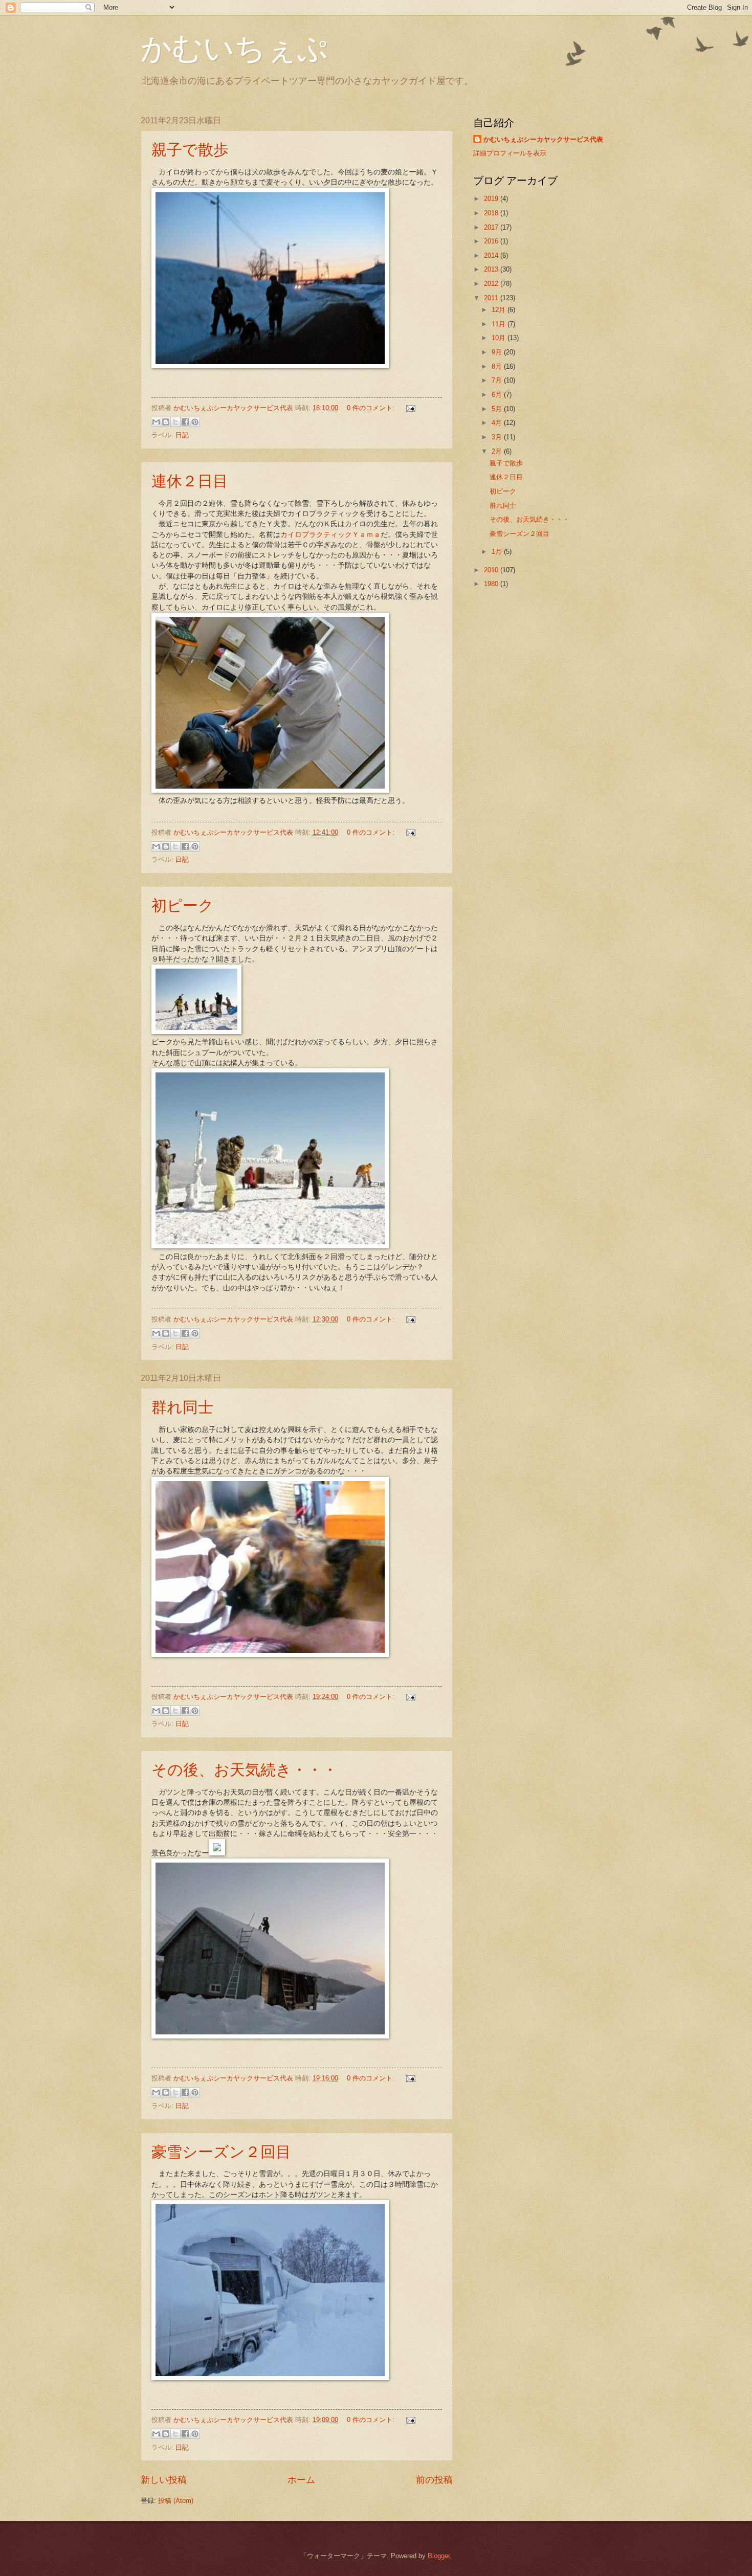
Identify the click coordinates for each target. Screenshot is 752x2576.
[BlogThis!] (166, 422)
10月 (500, 338)
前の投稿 (434, 2480)
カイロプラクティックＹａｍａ (330, 535)
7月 (498, 380)
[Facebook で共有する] (185, 422)
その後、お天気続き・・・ (245, 1769)
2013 (492, 269)
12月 (500, 310)
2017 (492, 227)
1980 (492, 584)
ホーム (301, 2480)
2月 (498, 451)
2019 (492, 199)
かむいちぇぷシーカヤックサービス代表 (543, 139)
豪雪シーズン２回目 (221, 2151)
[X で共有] (175, 422)
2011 (492, 298)
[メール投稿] (409, 408)
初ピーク (183, 905)
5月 (498, 409)
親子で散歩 (190, 149)
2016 (492, 241)
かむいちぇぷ (234, 47)
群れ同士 (182, 1406)
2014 (492, 255)
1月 (498, 552)
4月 (498, 423)
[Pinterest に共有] (195, 422)
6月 (498, 395)
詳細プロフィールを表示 (510, 153)
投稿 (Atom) (176, 2501)
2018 (492, 213)
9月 (498, 352)
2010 (492, 570)
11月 (500, 324)
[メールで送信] (156, 422)
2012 (492, 284)
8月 (498, 366)
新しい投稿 (164, 2480)
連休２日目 (190, 480)
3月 (498, 437)
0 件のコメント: (372, 408)
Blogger (439, 2556)
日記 (182, 435)
